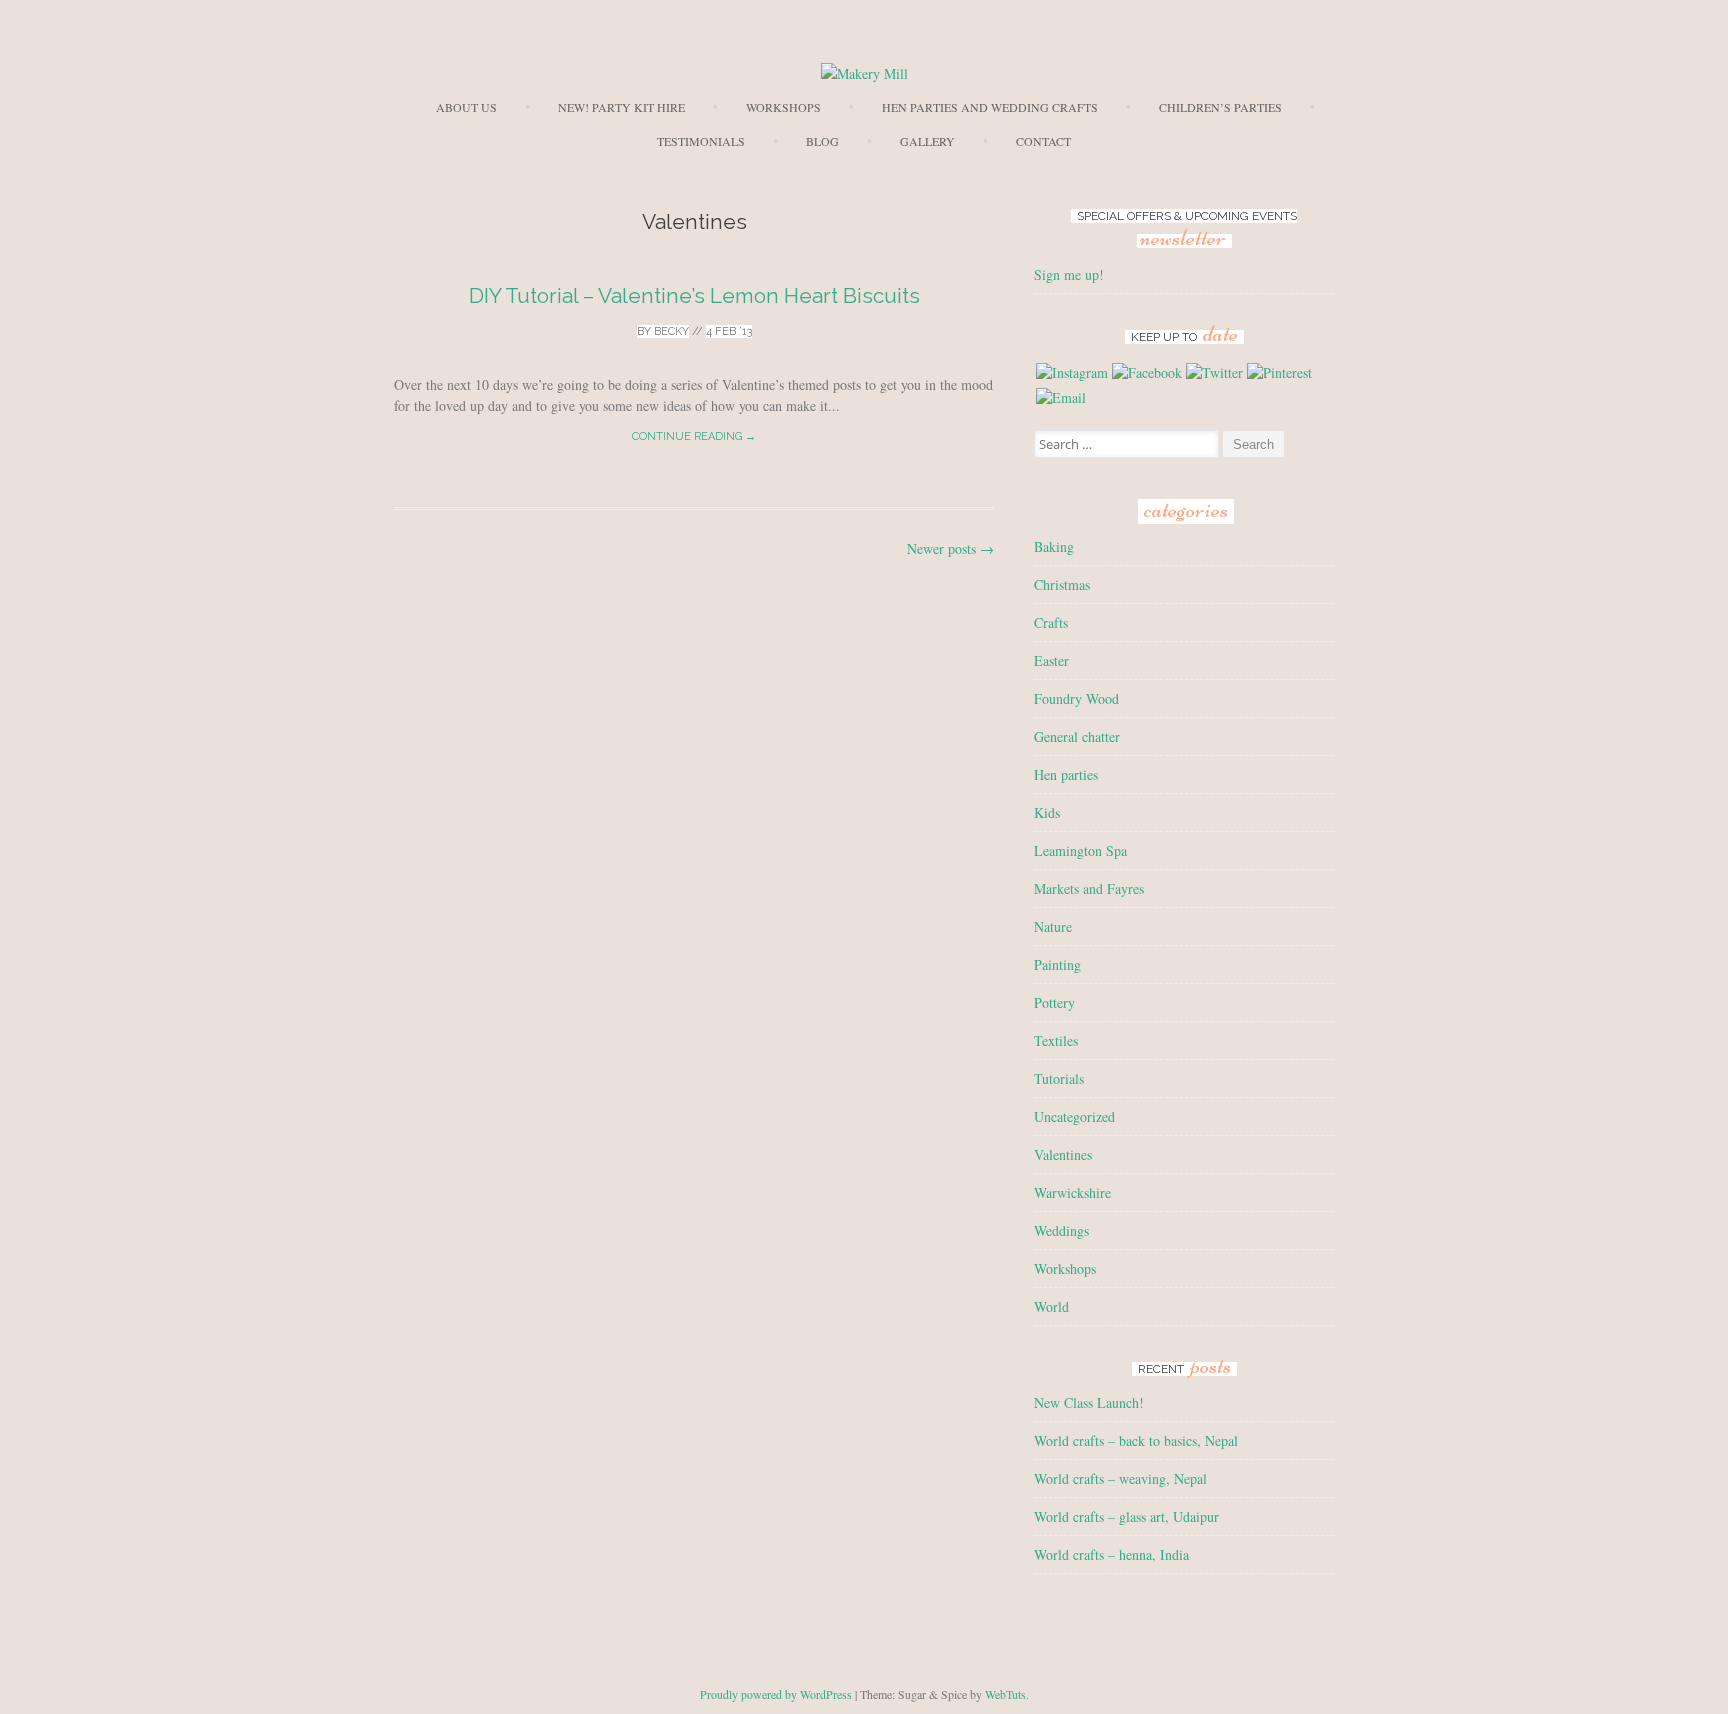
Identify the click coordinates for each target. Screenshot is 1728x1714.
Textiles (1056, 1040)
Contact (1043, 141)
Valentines (1063, 1154)
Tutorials (1059, 1078)
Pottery (1054, 1002)
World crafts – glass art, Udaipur (1126, 1516)
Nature (1053, 926)
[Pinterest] (1279, 372)
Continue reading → (694, 436)
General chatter (1077, 736)
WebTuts (1005, 1694)
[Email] (1061, 397)
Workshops (783, 107)
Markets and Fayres (1089, 888)
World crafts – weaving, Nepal (1120, 1478)
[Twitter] (1214, 372)
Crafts (1051, 622)
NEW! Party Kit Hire (621, 107)
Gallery (927, 141)
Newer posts (950, 548)
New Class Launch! (1089, 1402)
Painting (1057, 964)
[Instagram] (1072, 372)
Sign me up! (1069, 274)
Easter (1051, 660)
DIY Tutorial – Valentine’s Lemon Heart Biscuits (694, 295)
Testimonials (701, 141)
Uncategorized (1074, 1116)
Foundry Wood (1076, 698)
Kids (1047, 812)
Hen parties (1066, 774)
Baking (1054, 546)
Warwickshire (1072, 1192)
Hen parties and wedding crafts (990, 107)
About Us (466, 107)
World (1051, 1306)
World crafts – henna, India (1111, 1554)
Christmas (1062, 584)
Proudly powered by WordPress (776, 1694)
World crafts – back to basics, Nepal (1136, 1440)
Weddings (1061, 1230)
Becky (671, 331)
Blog (822, 141)
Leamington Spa (1080, 850)
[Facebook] (1147, 372)
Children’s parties (1220, 107)
